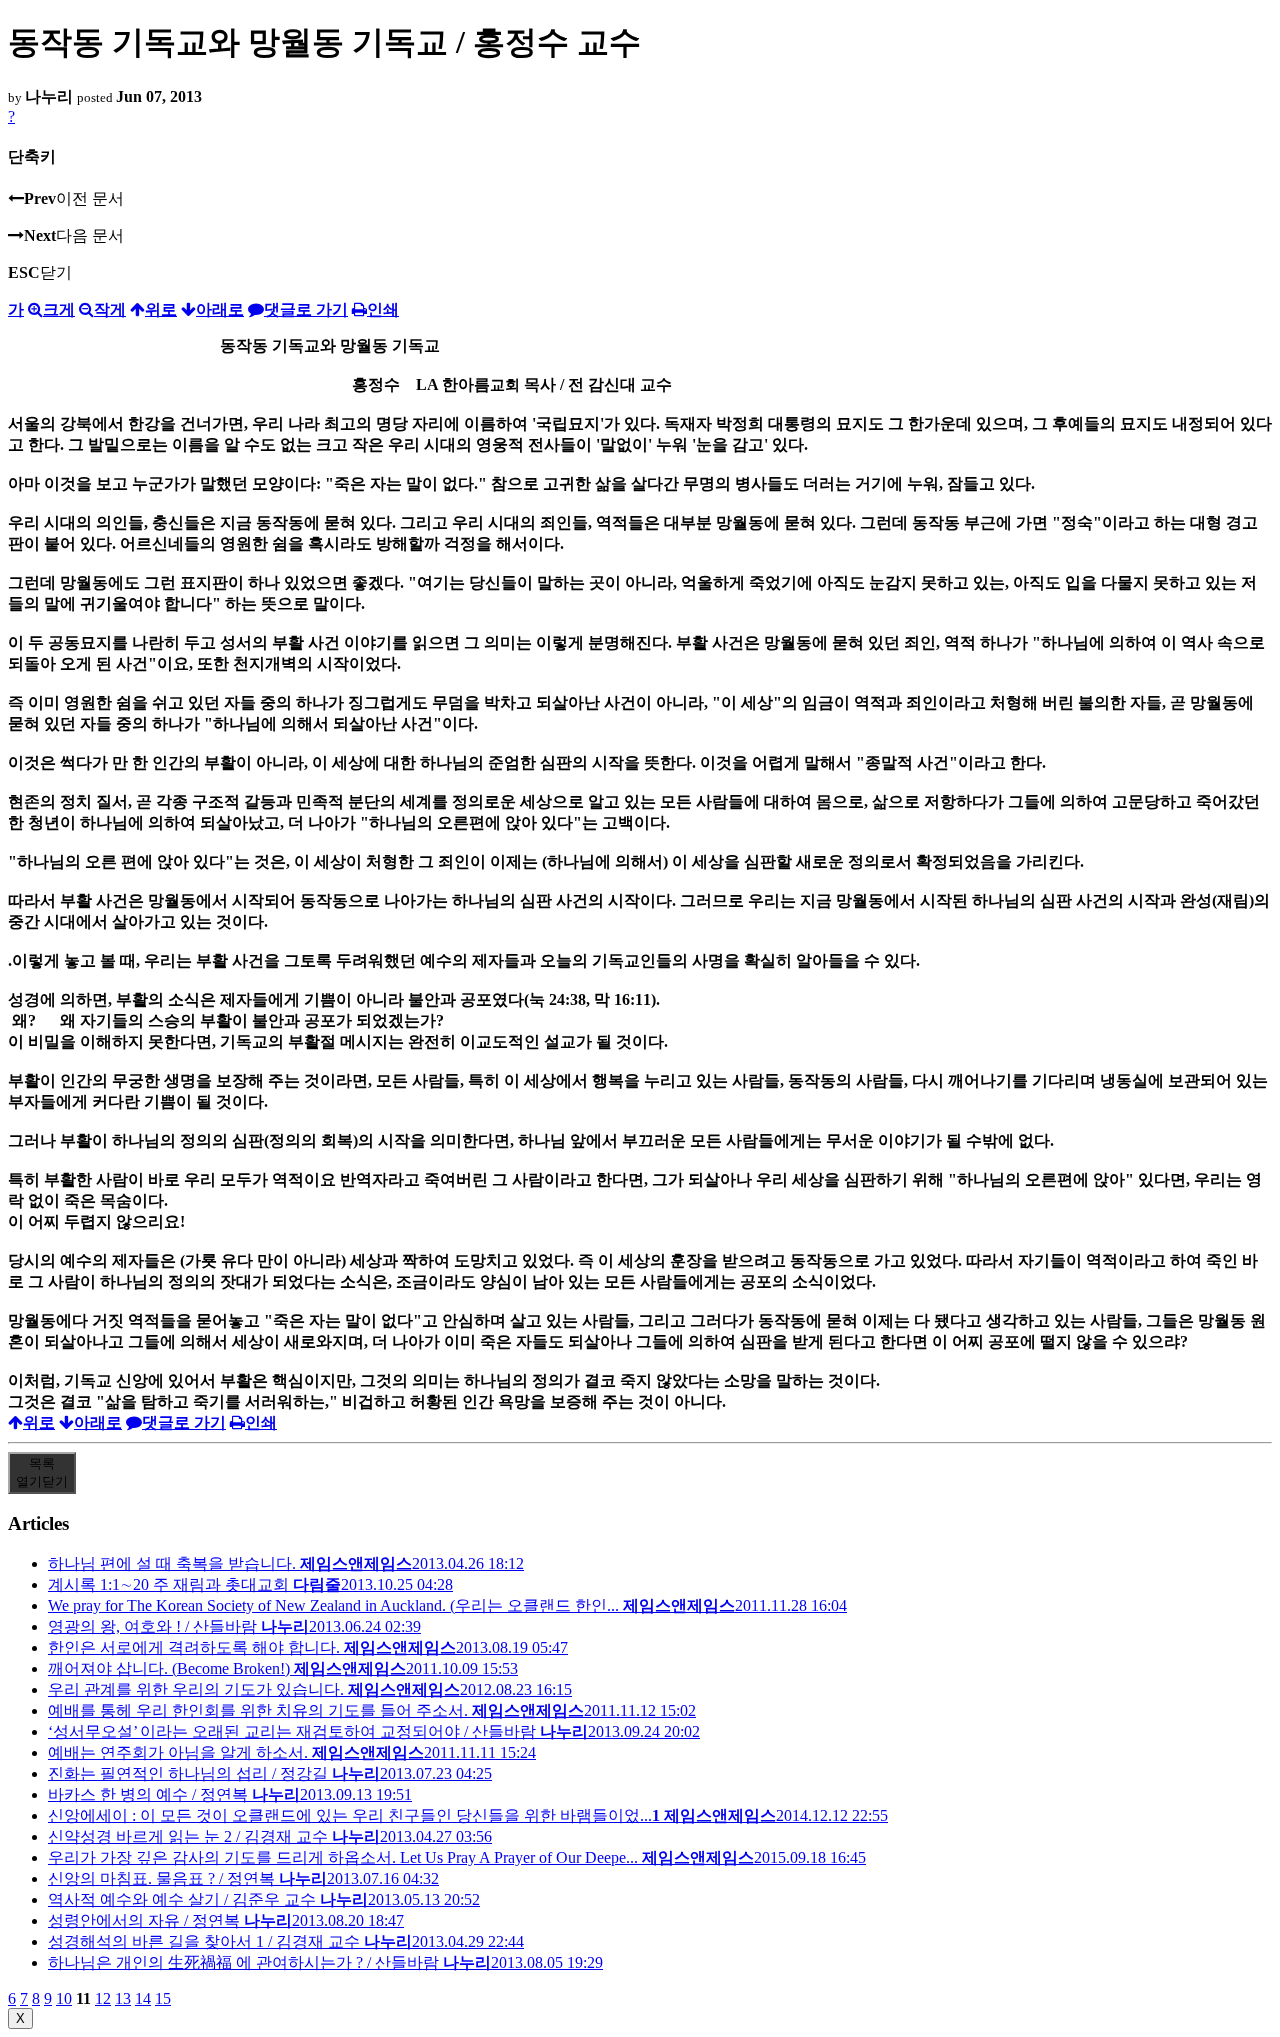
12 (103, 1998)
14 (143, 1998)
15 (163, 1998)
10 (64, 1998)
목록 (42, 1472)
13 (123, 1998)
